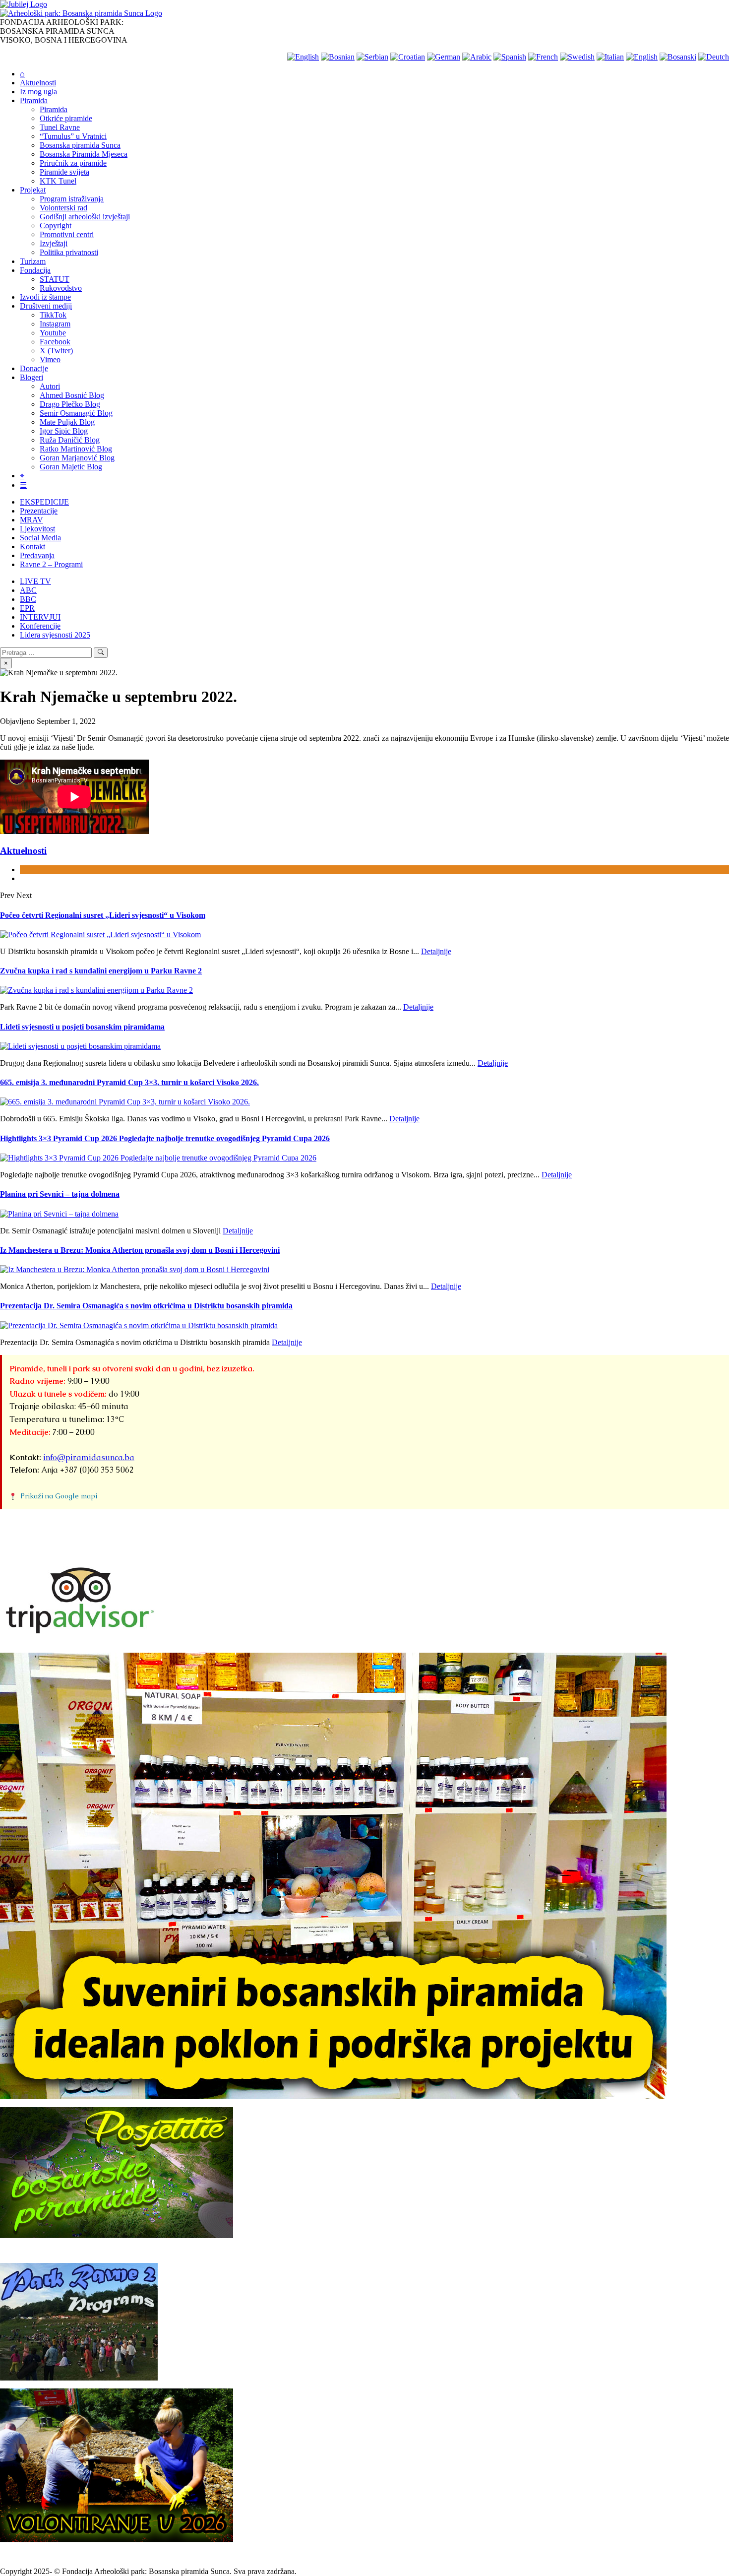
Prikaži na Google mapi (59, 1496)
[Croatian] (408, 57)
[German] (444, 57)
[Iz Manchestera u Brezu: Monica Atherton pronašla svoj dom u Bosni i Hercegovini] (135, 1269)
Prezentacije (39, 511)
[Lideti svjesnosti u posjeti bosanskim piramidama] (80, 1046)
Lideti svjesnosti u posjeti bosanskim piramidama (82, 1027)
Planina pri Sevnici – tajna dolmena (60, 1194)
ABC (28, 590)
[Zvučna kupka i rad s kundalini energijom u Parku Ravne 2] (96, 990)
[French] (543, 57)
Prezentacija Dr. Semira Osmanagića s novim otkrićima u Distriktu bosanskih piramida (146, 1306)
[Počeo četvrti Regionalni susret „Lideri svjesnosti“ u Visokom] (100, 934)
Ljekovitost (37, 529)
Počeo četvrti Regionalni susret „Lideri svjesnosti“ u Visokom (103, 915)
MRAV (31, 520)
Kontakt (32, 547)
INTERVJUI (40, 617)
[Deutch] (714, 57)
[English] (303, 57)
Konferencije (40, 626)
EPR (27, 608)
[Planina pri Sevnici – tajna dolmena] (59, 1214)
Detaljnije (436, 951)
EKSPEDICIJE (44, 502)
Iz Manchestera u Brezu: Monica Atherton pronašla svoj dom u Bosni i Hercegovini (140, 1250)
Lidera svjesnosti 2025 (55, 635)
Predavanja (37, 555)
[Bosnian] (338, 57)
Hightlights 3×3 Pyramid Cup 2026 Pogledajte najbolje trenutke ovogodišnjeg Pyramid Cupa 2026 (165, 1138)
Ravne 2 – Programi (51, 564)
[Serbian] (372, 57)
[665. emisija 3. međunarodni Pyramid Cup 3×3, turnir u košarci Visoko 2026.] (125, 1102)
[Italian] (610, 57)
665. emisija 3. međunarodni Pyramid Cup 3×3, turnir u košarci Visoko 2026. (129, 1082)
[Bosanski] (678, 57)
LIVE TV (35, 581)
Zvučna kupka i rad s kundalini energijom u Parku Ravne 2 (101, 971)
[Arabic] (477, 57)
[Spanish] (510, 57)
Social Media (40, 538)
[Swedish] (577, 57)
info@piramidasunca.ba (89, 1457)
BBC (28, 599)
